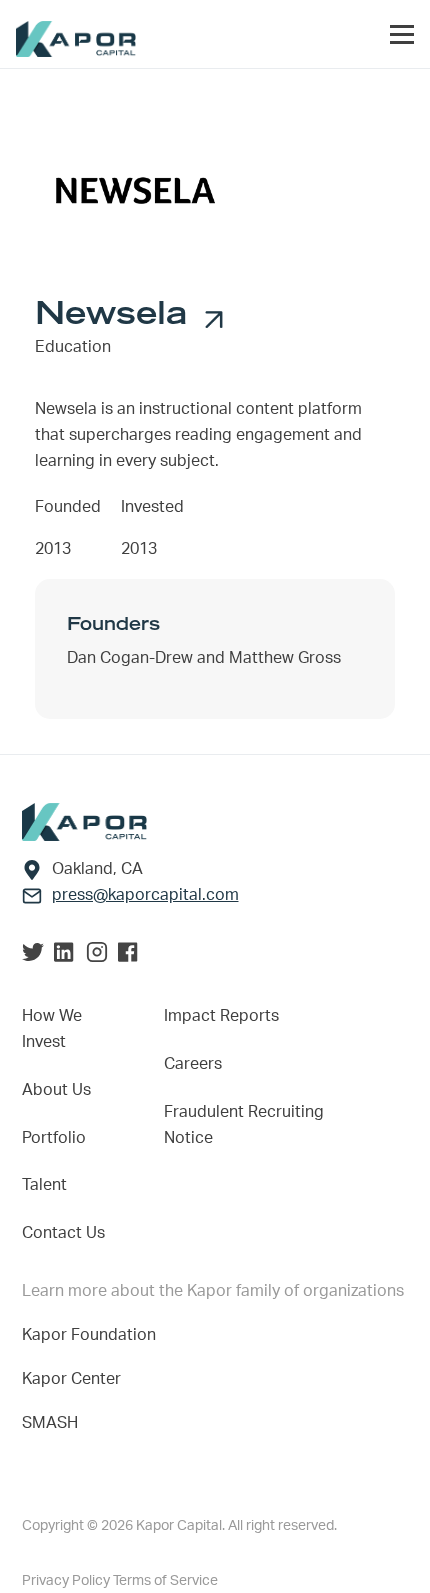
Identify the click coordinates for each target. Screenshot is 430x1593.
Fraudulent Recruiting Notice (244, 1125)
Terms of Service (165, 1581)
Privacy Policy (67, 1581)
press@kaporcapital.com (145, 895)
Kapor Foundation (93, 1335)
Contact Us (63, 1233)
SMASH (50, 1423)
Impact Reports (221, 1016)
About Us (56, 1090)
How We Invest (52, 1029)
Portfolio (54, 1138)
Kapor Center (75, 1379)
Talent (44, 1185)
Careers (193, 1064)
